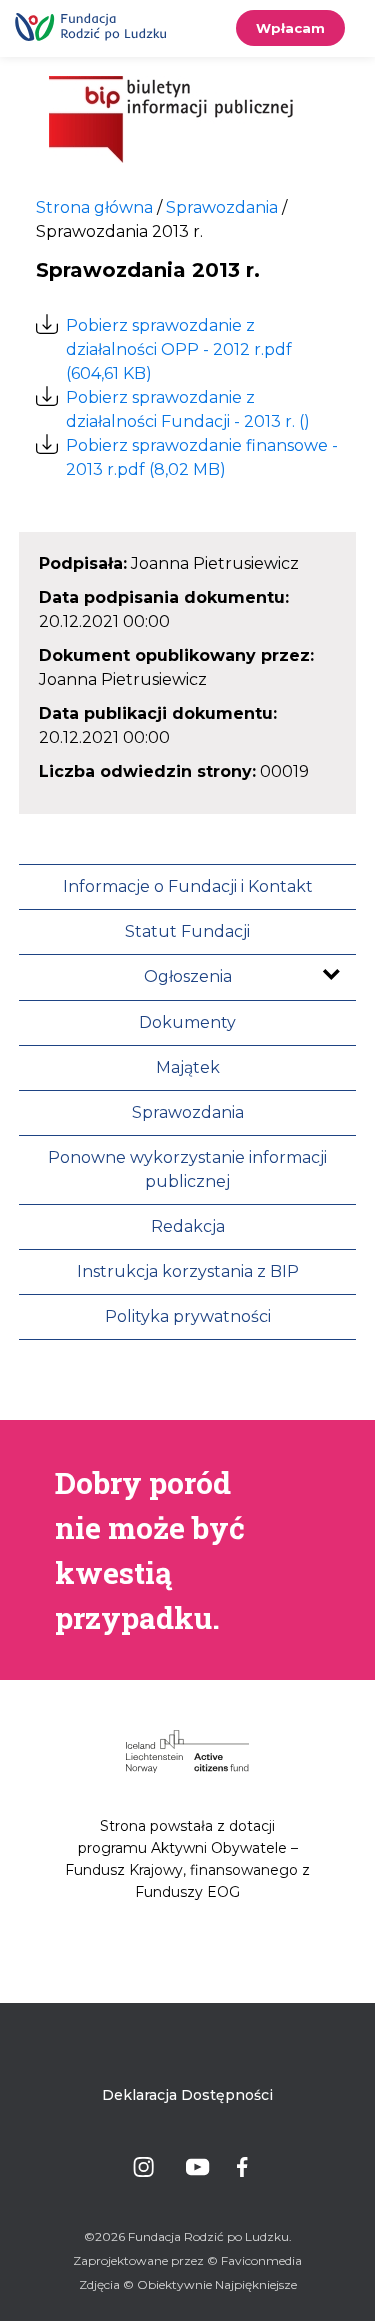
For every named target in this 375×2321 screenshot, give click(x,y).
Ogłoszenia (188, 976)
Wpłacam (290, 28)
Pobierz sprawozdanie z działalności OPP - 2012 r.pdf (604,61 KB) (179, 349)
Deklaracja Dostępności (187, 2095)
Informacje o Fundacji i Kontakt (188, 886)
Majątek (188, 1067)
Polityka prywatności (188, 1316)
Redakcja (188, 1226)
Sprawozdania (188, 1112)
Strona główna (94, 207)
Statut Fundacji (187, 931)
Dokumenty (187, 1022)
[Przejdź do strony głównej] (171, 121)
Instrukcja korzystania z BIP (188, 1271)
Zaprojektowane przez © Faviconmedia (187, 2260)
